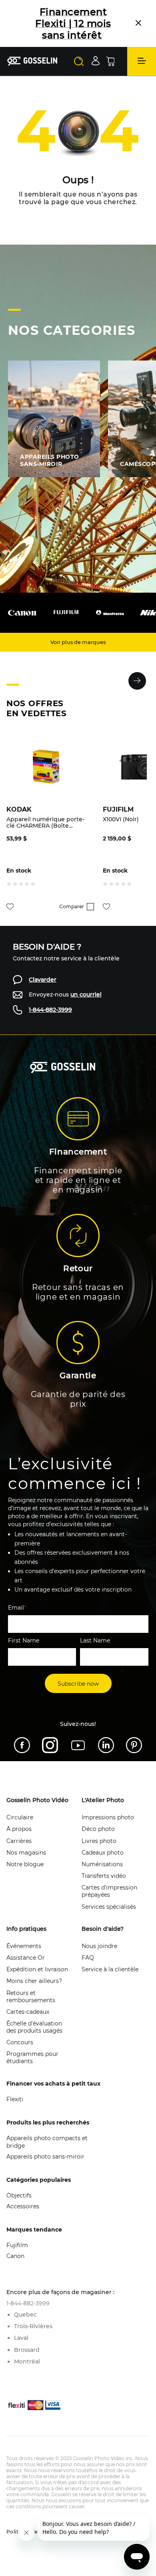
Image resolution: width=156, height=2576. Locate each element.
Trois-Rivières (33, 2326)
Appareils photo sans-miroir (45, 2157)
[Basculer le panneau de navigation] (142, 61)
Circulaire (20, 1817)
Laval (21, 2338)
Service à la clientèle (110, 1969)
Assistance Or (26, 1958)
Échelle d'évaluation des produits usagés (34, 2027)
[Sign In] (96, 61)
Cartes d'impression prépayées (109, 1891)
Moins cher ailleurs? (34, 1981)
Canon (15, 2256)
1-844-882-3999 (50, 1010)
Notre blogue (25, 1864)
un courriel (86, 994)
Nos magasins (26, 1853)
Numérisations (102, 1864)
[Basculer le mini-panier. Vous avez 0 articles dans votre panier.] (110, 61)
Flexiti (15, 2099)
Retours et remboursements (31, 1997)
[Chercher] (79, 61)
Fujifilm (17, 2245)
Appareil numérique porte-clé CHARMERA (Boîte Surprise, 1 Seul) (45, 822)
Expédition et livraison (37, 1969)
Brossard (27, 2350)
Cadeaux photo (103, 1853)
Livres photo (99, 1841)
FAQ (88, 1958)
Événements (24, 1946)
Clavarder (43, 980)
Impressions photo (108, 1817)
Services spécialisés (109, 1907)
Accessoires (23, 2206)
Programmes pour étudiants (32, 2058)
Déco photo (98, 1829)
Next (137, 681)
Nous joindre (99, 1946)
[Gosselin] (32, 61)
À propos (19, 1829)
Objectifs (19, 2195)
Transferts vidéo (104, 1876)
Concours (20, 2042)
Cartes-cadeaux (28, 2012)
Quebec (25, 2315)
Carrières (19, 1841)
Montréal (27, 2361)
